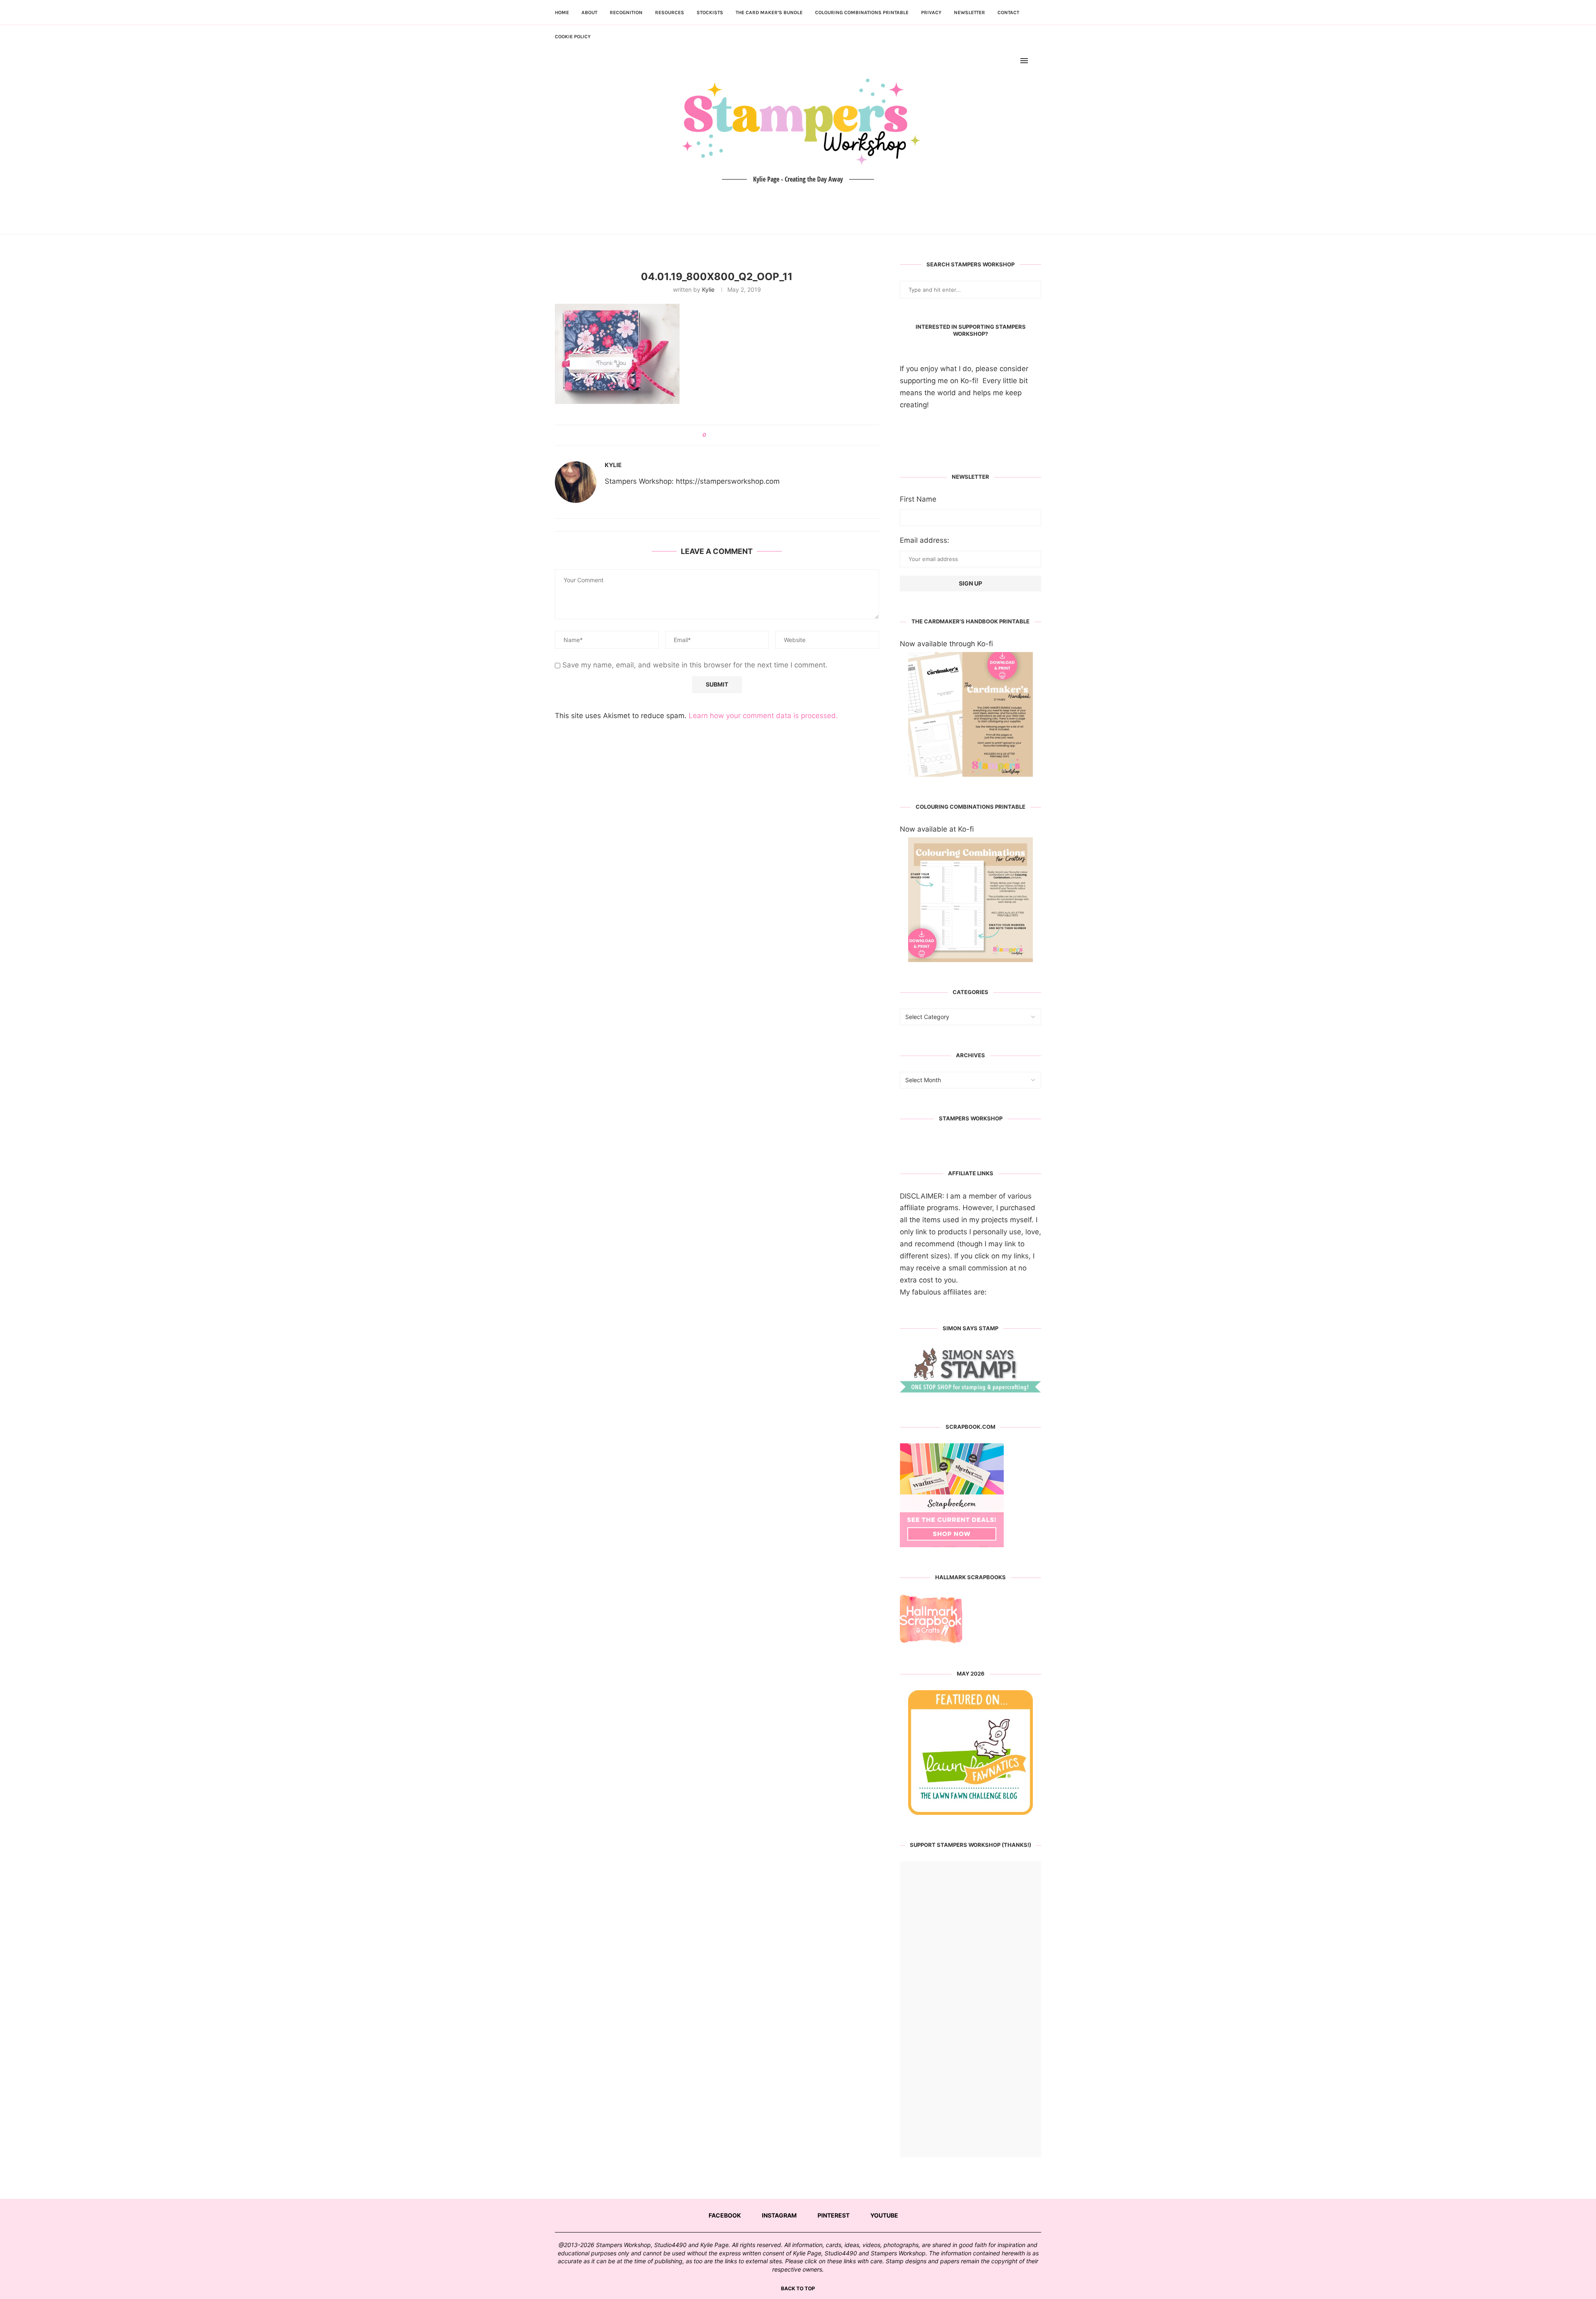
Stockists (710, 12)
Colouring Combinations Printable (862, 12)
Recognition (626, 12)
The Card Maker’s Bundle (769, 12)
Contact (1008, 12)
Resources (670, 12)
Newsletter (969, 12)
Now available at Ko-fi (937, 829)
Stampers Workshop (971, 1118)
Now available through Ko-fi (946, 644)
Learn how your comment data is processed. (763, 716)
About (589, 12)
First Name (918, 499)
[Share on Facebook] (715, 435)
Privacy (931, 12)
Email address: (925, 540)
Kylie (708, 289)
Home (562, 12)
